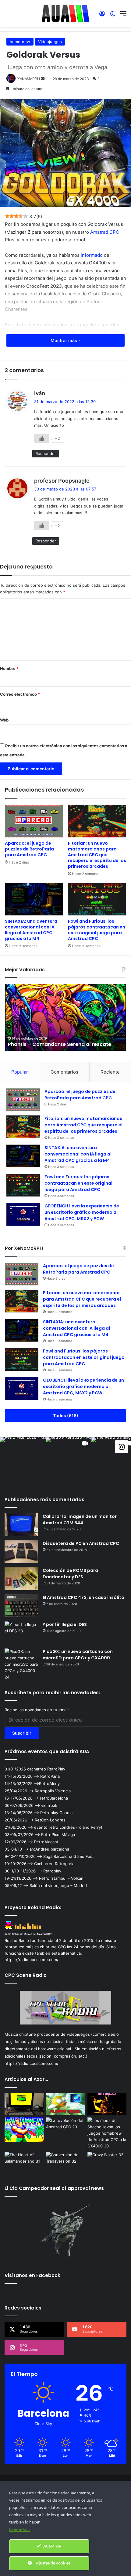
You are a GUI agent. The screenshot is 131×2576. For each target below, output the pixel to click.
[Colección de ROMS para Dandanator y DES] (21, 1579)
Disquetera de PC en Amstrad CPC (81, 1543)
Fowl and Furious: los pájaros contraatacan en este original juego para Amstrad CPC (97, 930)
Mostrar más (64, 340)
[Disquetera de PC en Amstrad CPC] (21, 1552)
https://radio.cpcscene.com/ (32, 2063)
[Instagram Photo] (23, 1460)
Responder (46, 453)
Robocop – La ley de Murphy (43, 1044)
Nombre (9, 668)
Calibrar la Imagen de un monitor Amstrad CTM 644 (80, 1520)
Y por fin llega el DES (65, 1624)
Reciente (110, 1072)
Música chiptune (20, 2034)
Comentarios (64, 1072)
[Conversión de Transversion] (65, 2163)
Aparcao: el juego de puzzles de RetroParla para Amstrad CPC (29, 849)
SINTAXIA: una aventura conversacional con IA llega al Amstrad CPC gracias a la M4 (31, 930)
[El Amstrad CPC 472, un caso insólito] (21, 1606)
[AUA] (66, 13)
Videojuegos (50, 42)
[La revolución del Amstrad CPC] (65, 2128)
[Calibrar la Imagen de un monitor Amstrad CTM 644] (21, 1525)
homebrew (20, 42)
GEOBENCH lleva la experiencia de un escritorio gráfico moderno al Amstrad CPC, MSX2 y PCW (82, 1212)
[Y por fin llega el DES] (21, 1633)
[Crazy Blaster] (107, 2163)
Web (4, 720)
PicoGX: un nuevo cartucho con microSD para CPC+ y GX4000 (78, 1655)
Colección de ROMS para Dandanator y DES (70, 1574)
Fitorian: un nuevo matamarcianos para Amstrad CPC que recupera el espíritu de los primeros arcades (97, 855)
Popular (20, 1072)
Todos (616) (66, 1415)
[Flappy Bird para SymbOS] (65, 2104)
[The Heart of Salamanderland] (24, 2163)
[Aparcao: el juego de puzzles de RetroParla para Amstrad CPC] (34, 821)
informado (92, 255)
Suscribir (22, 1733)
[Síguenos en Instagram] (122, 1446)
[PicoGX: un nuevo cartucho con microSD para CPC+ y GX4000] (21, 1664)
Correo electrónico (20, 694)
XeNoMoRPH (29, 79)
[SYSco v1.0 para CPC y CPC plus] (107, 2104)
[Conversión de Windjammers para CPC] (24, 2130)
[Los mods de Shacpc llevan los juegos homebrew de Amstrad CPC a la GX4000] (107, 2133)
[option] (65, 1017)
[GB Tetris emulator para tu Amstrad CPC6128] (24, 2104)
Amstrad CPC (105, 232)
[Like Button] (42, 438)
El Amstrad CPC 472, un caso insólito (83, 1597)
